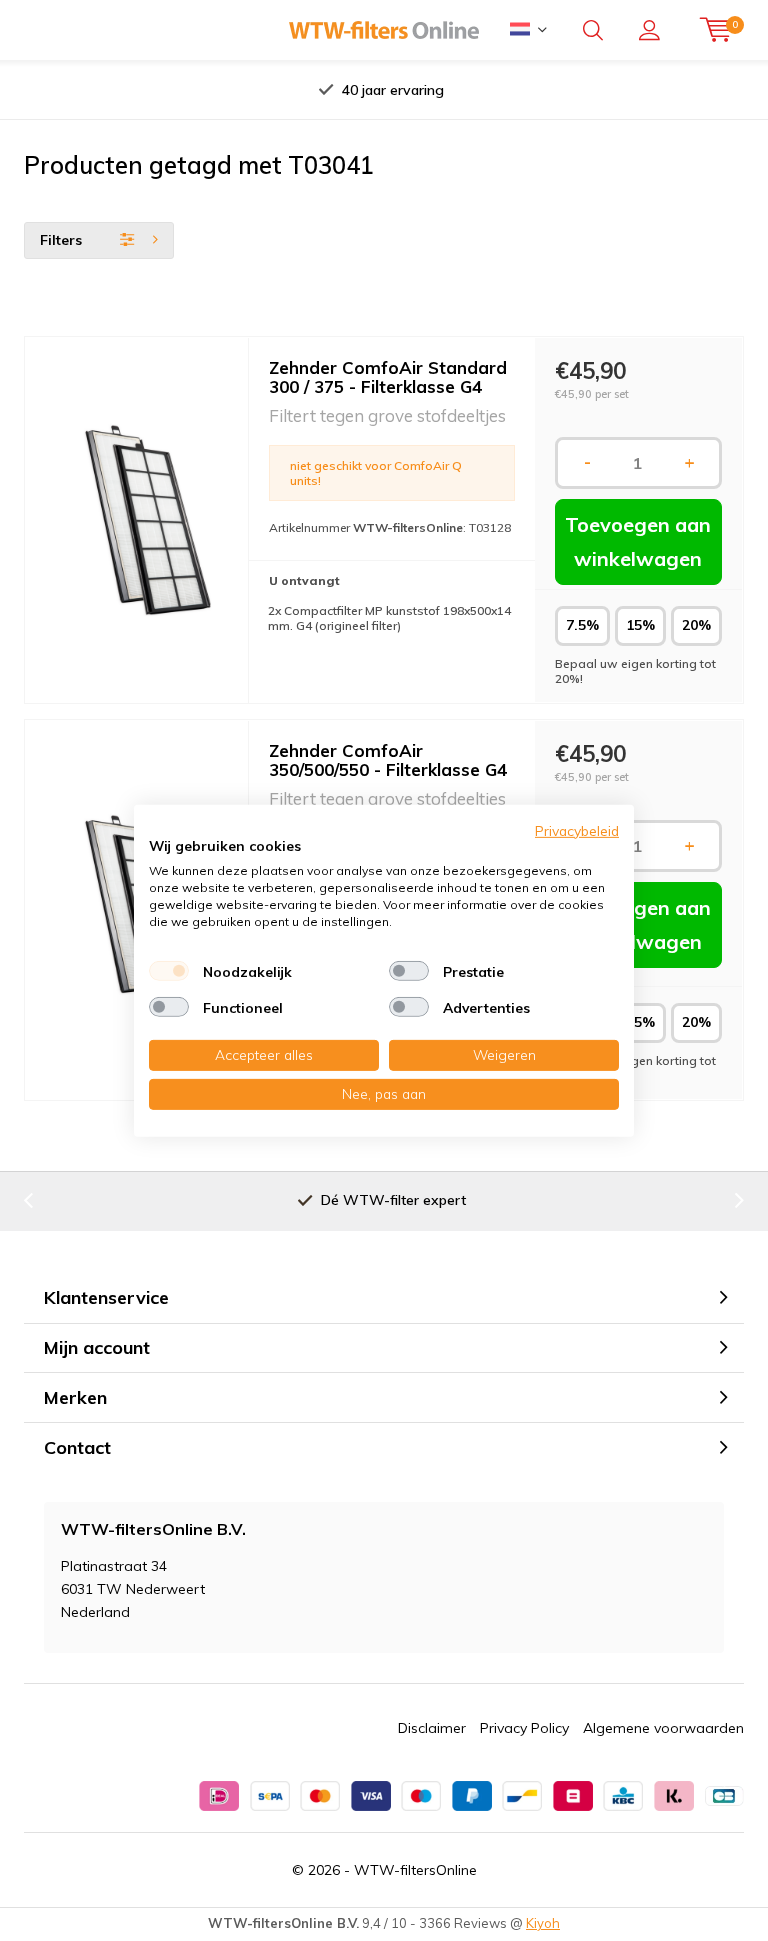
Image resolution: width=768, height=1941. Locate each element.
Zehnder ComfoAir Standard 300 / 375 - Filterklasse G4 (388, 377)
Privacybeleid (577, 829)
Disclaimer (432, 1728)
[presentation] (193, 90)
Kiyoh (543, 1923)
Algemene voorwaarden (663, 1728)
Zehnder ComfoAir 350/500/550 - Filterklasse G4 (388, 760)
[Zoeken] (593, 30)
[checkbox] (169, 971)
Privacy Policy (524, 1728)
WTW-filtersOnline (415, 1870)
